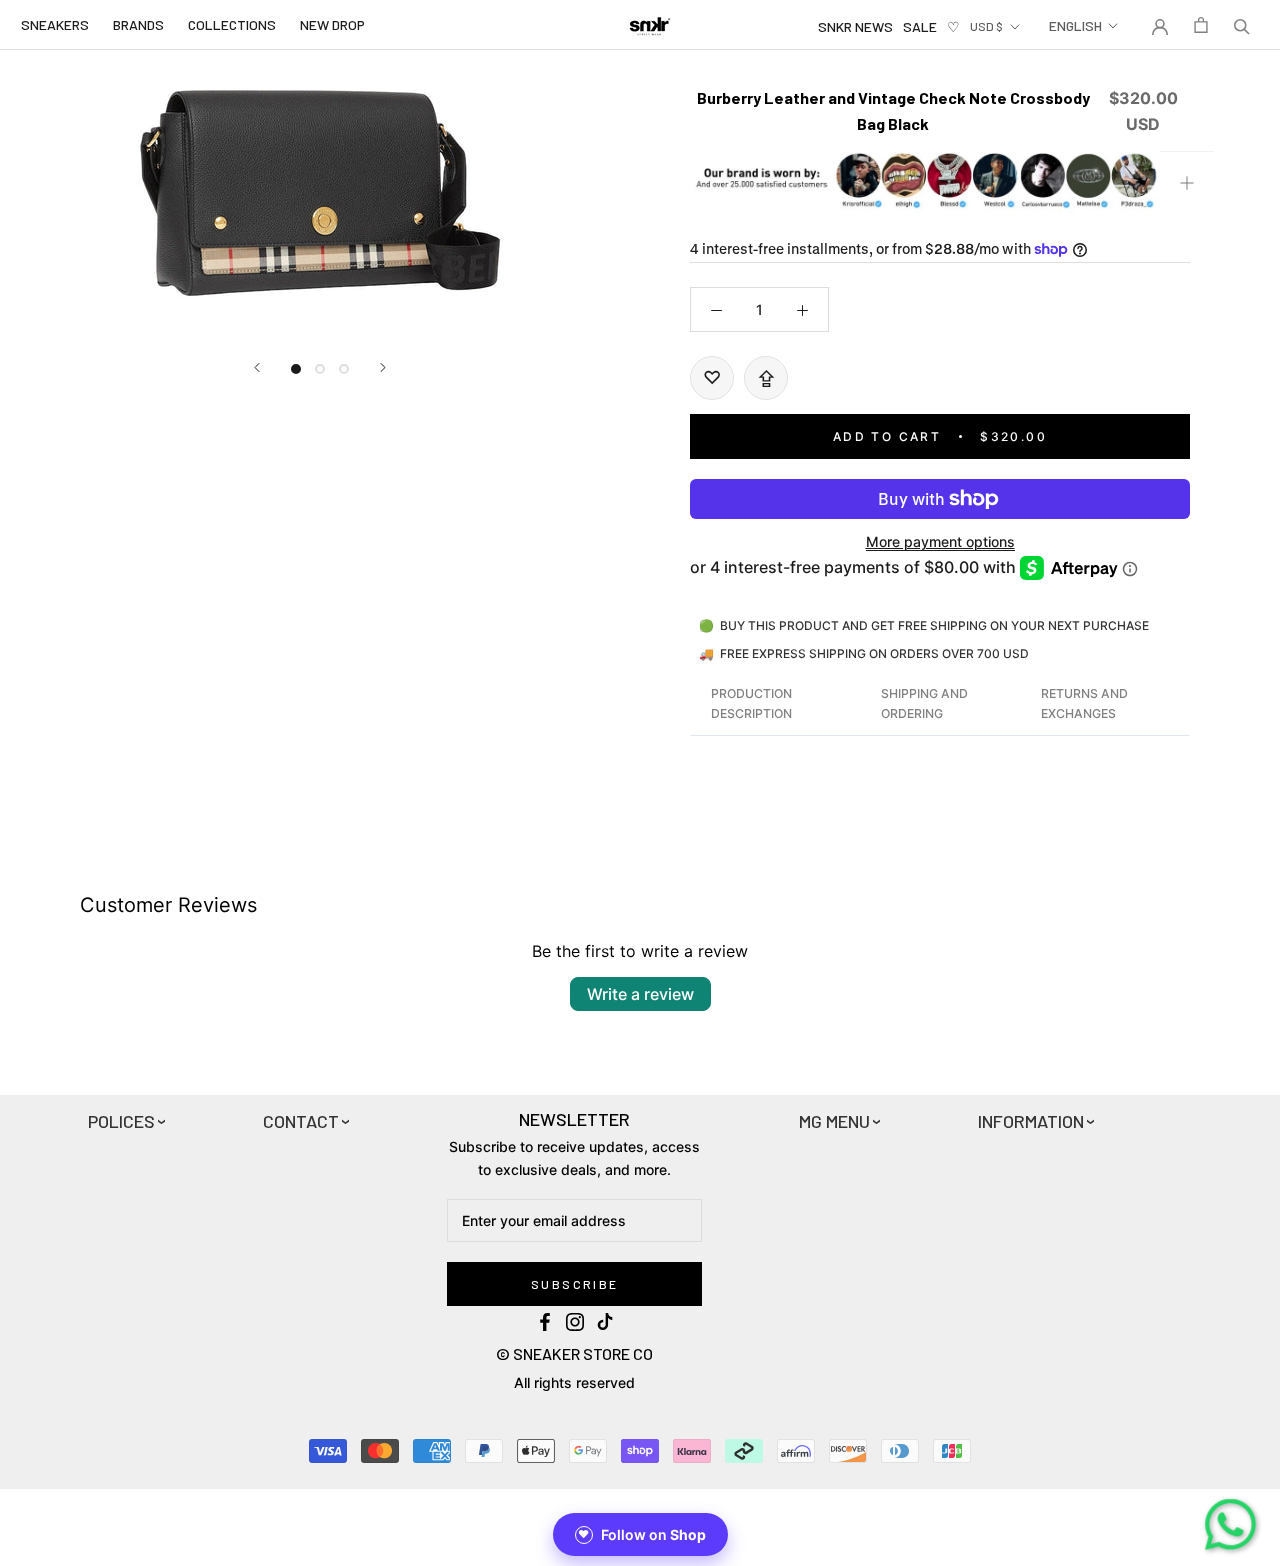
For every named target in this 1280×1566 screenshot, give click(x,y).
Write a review (640, 994)
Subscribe (575, 1284)
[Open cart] (1201, 25)
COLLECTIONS (232, 24)
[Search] (1242, 25)
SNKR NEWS (855, 26)
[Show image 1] (296, 369)
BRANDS (138, 24)
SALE (920, 26)
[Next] (383, 367)
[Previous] (257, 367)
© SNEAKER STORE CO (574, 1353)
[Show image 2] (320, 369)
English (1075, 25)
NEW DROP (332, 24)
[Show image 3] (344, 369)
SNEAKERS (55, 24)
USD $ (986, 26)
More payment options (940, 541)
